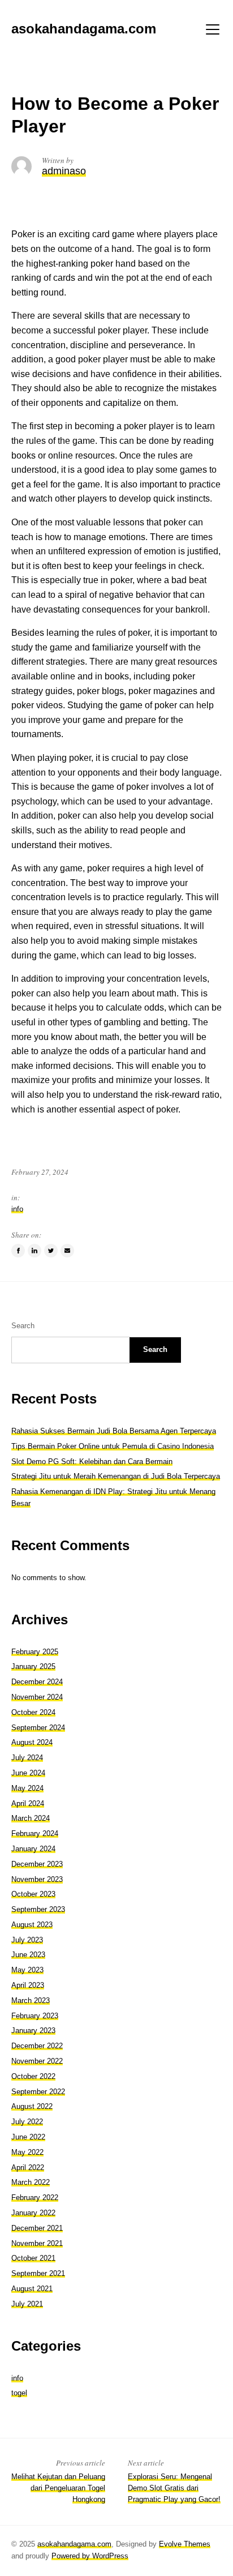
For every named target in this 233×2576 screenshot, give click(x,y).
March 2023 (31, 2001)
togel (19, 2393)
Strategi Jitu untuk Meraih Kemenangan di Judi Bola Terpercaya (116, 1476)
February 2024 (35, 1833)
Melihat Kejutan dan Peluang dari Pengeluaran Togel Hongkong (58, 2488)
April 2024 (28, 1803)
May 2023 (27, 1970)
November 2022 (37, 2061)
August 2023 (32, 1925)
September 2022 (38, 2092)
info (17, 1209)
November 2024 (37, 1697)
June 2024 (28, 1773)
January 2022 (33, 2213)
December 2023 (37, 1864)
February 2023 (35, 2016)
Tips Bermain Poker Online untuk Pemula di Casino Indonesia (113, 1446)
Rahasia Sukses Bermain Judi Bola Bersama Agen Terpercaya (114, 1431)
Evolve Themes (185, 2544)
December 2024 (37, 1682)
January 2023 (33, 2031)
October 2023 (33, 1894)
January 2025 (33, 1666)
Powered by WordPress (90, 2556)
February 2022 (35, 2198)
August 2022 (32, 2106)
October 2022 (33, 2076)
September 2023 (38, 1909)
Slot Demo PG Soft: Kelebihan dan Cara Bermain (92, 1462)
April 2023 (28, 1985)
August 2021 (32, 2289)
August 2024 (32, 1742)
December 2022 (37, 2046)
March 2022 (31, 2182)
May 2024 (27, 1788)
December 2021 (37, 2228)
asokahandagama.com (74, 2544)
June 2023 (28, 1955)
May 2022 (27, 2152)
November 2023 (37, 1879)
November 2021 (37, 2243)
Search (23, 1326)
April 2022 (28, 2168)
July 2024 (27, 1758)
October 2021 (33, 2258)
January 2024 (33, 1849)
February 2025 (35, 1652)
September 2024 (38, 1728)
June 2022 (28, 2137)
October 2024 (33, 1712)
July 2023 (27, 1940)
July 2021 (27, 2304)
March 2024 (31, 1818)
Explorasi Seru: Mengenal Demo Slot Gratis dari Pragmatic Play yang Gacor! (174, 2488)
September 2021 (38, 2273)
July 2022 (27, 2122)
